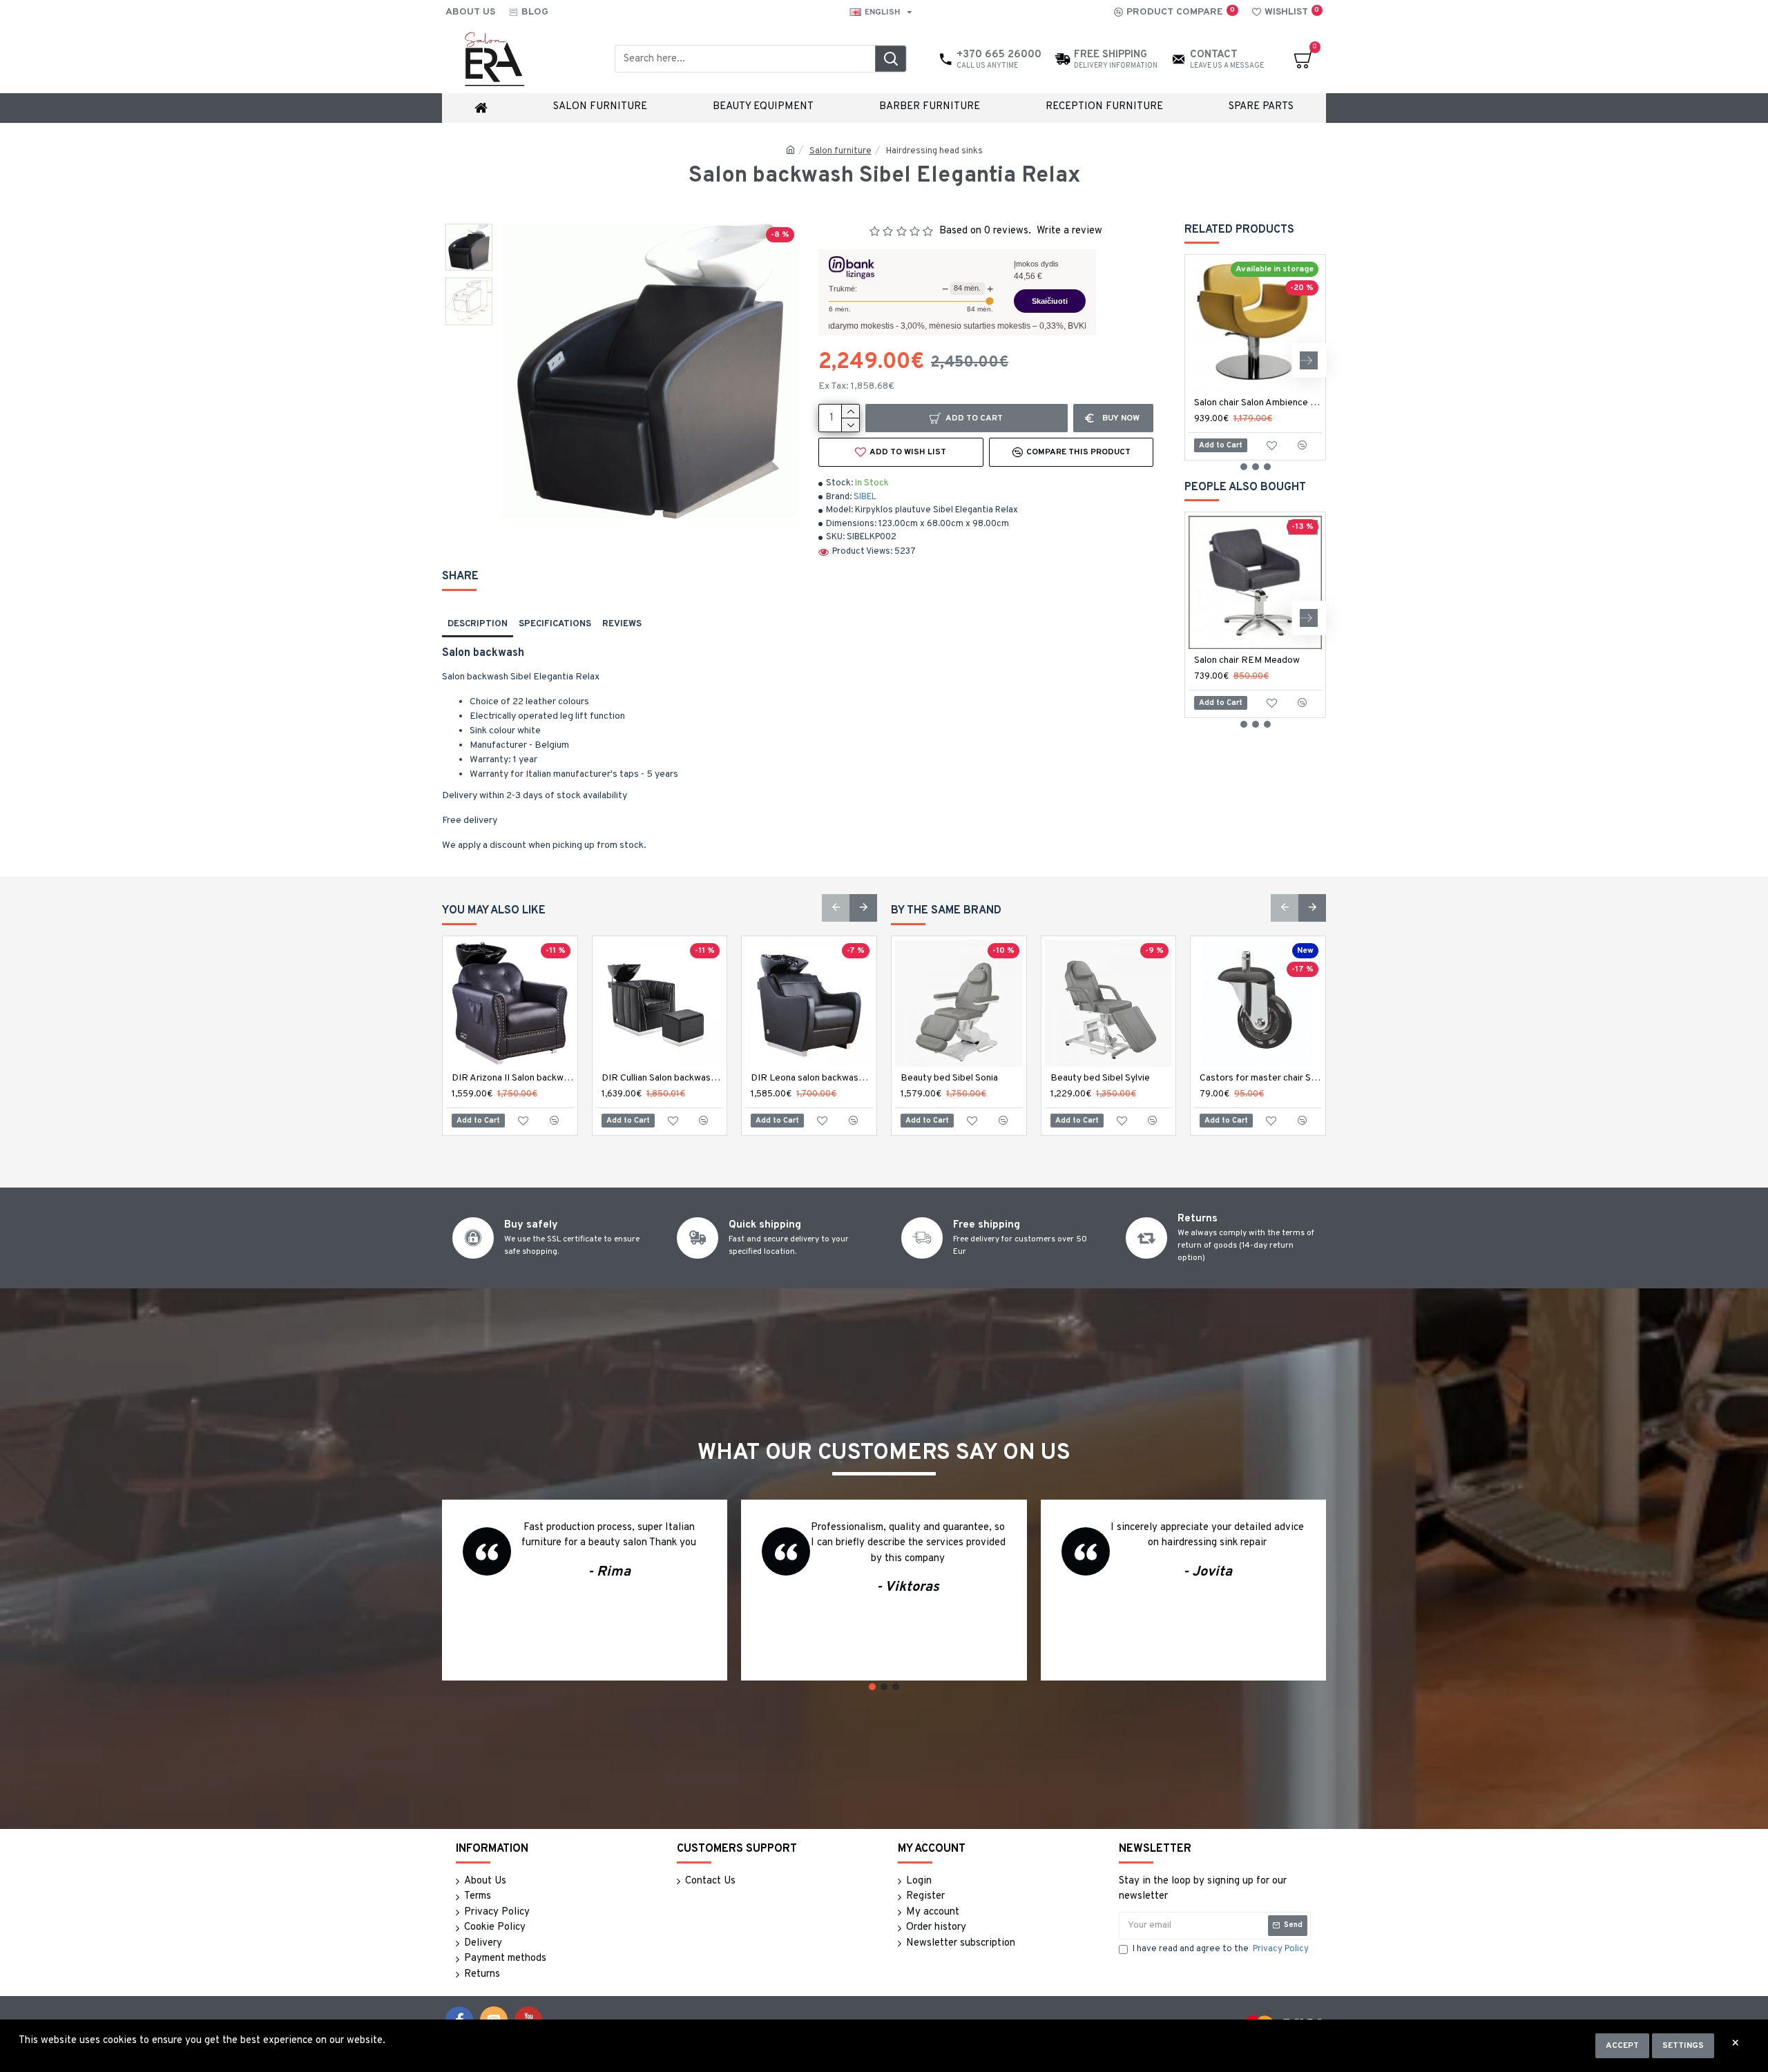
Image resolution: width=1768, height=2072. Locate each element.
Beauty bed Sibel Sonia (949, 1078)
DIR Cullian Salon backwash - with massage (663, 1078)
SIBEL (865, 497)
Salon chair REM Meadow (1247, 660)
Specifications (555, 624)
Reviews (622, 624)
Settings (1683, 2046)
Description (478, 624)
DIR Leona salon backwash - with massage (812, 1078)
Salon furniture (840, 151)
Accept (1622, 2046)
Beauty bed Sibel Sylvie (1100, 1078)
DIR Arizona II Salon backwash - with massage (513, 1078)
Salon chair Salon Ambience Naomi (1258, 403)
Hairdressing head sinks (934, 151)
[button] (1202, 360)
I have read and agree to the (1221, 1949)
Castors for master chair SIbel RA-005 (1261, 1078)
